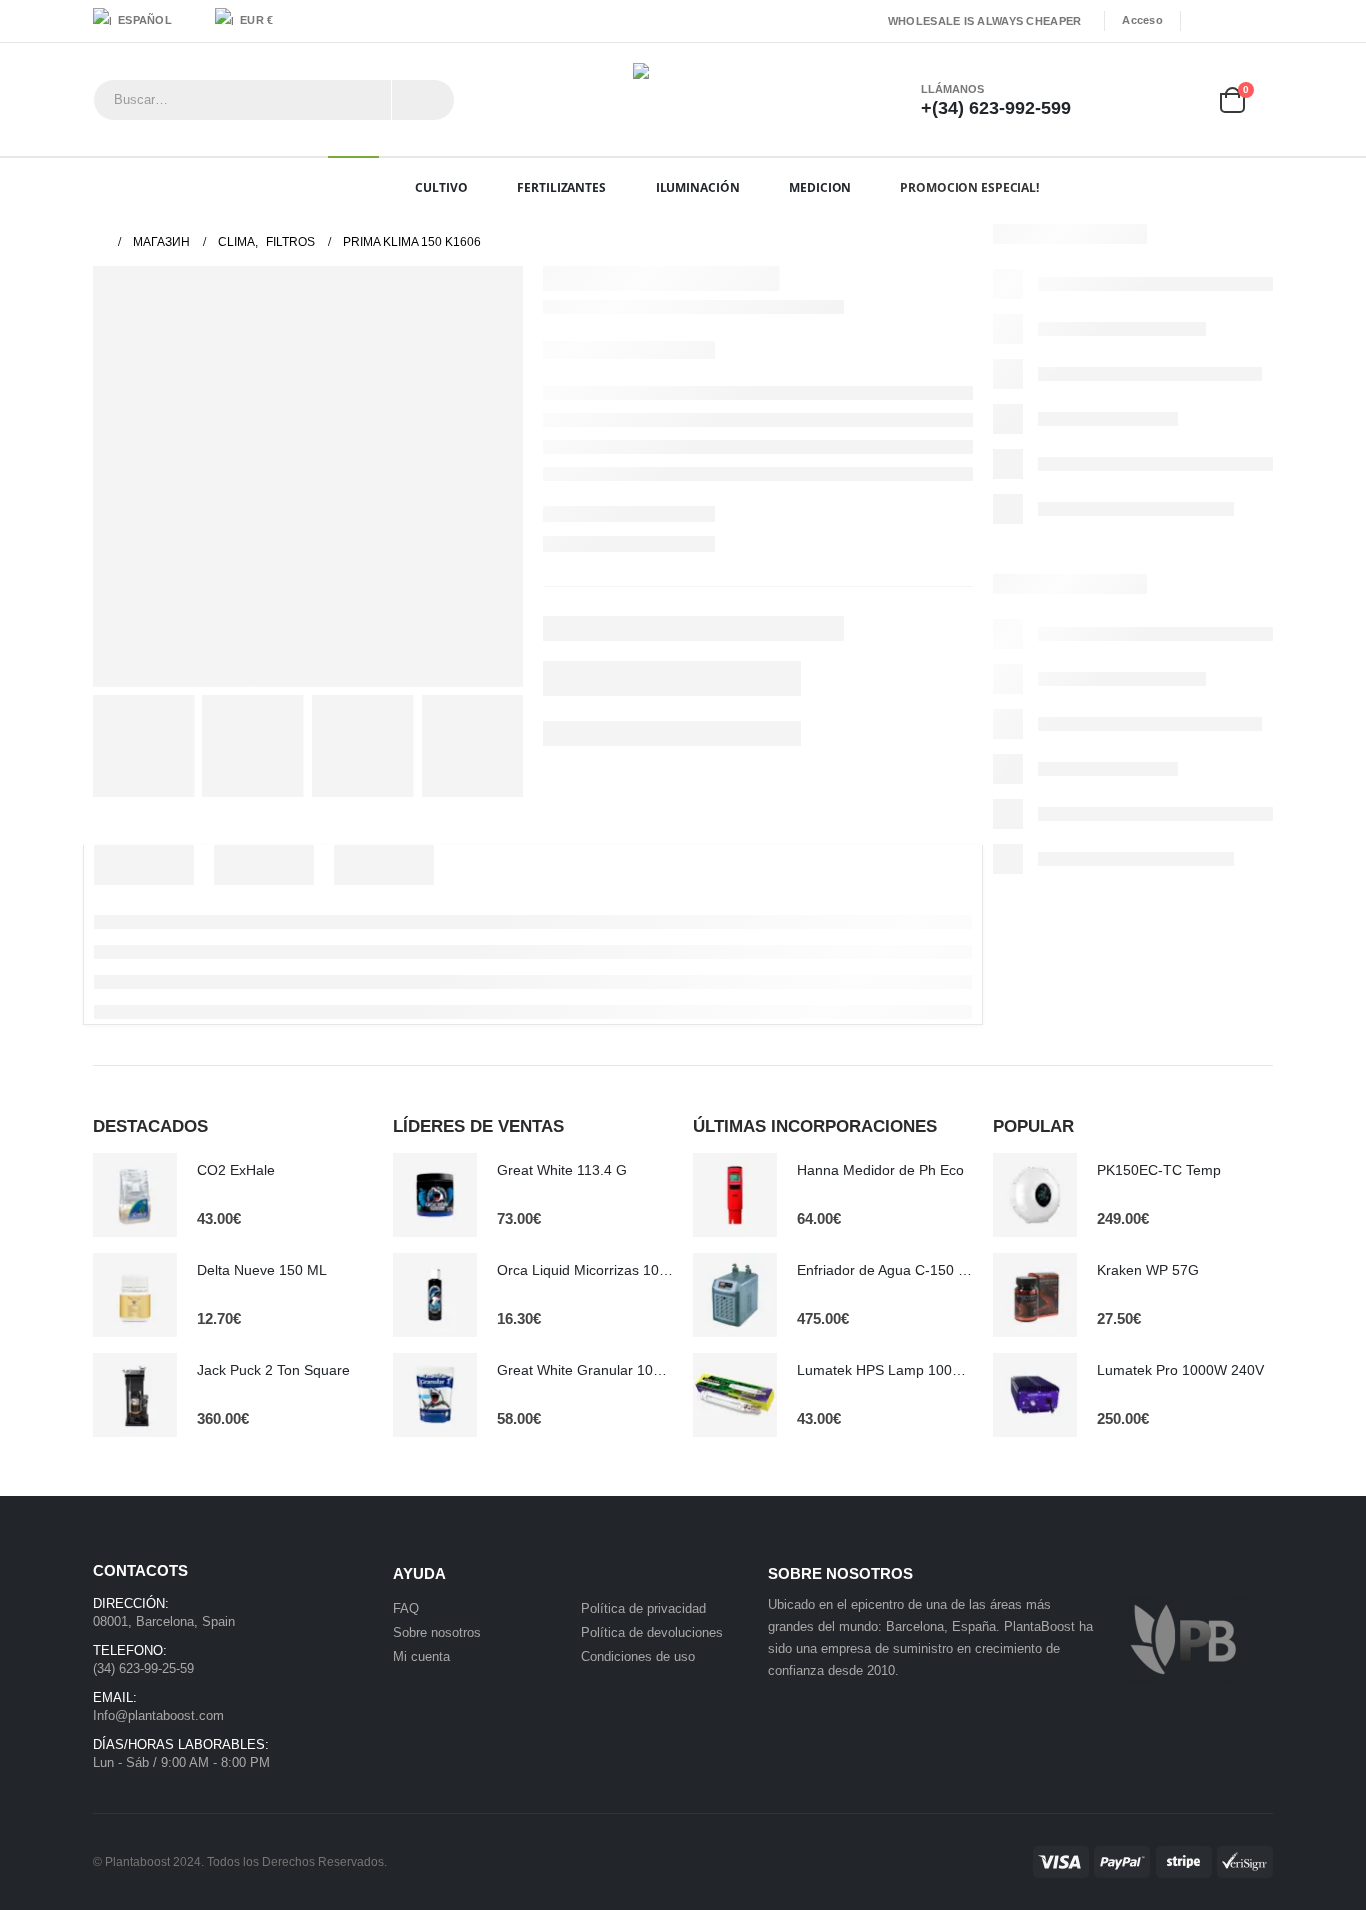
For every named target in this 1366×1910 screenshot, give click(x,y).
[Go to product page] (135, 1195)
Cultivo (441, 187)
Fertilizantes (561, 187)
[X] (1231, 21)
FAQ (406, 1608)
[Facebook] (1202, 21)
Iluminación (698, 187)
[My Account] (1116, 99)
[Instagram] (1260, 21)
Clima (346, 187)
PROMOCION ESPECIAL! (969, 187)
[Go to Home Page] (99, 242)
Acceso (1142, 20)
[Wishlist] (1173, 99)
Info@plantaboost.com (158, 1715)
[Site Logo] (683, 99)
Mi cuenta (421, 1656)
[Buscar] (423, 100)
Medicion (820, 187)
